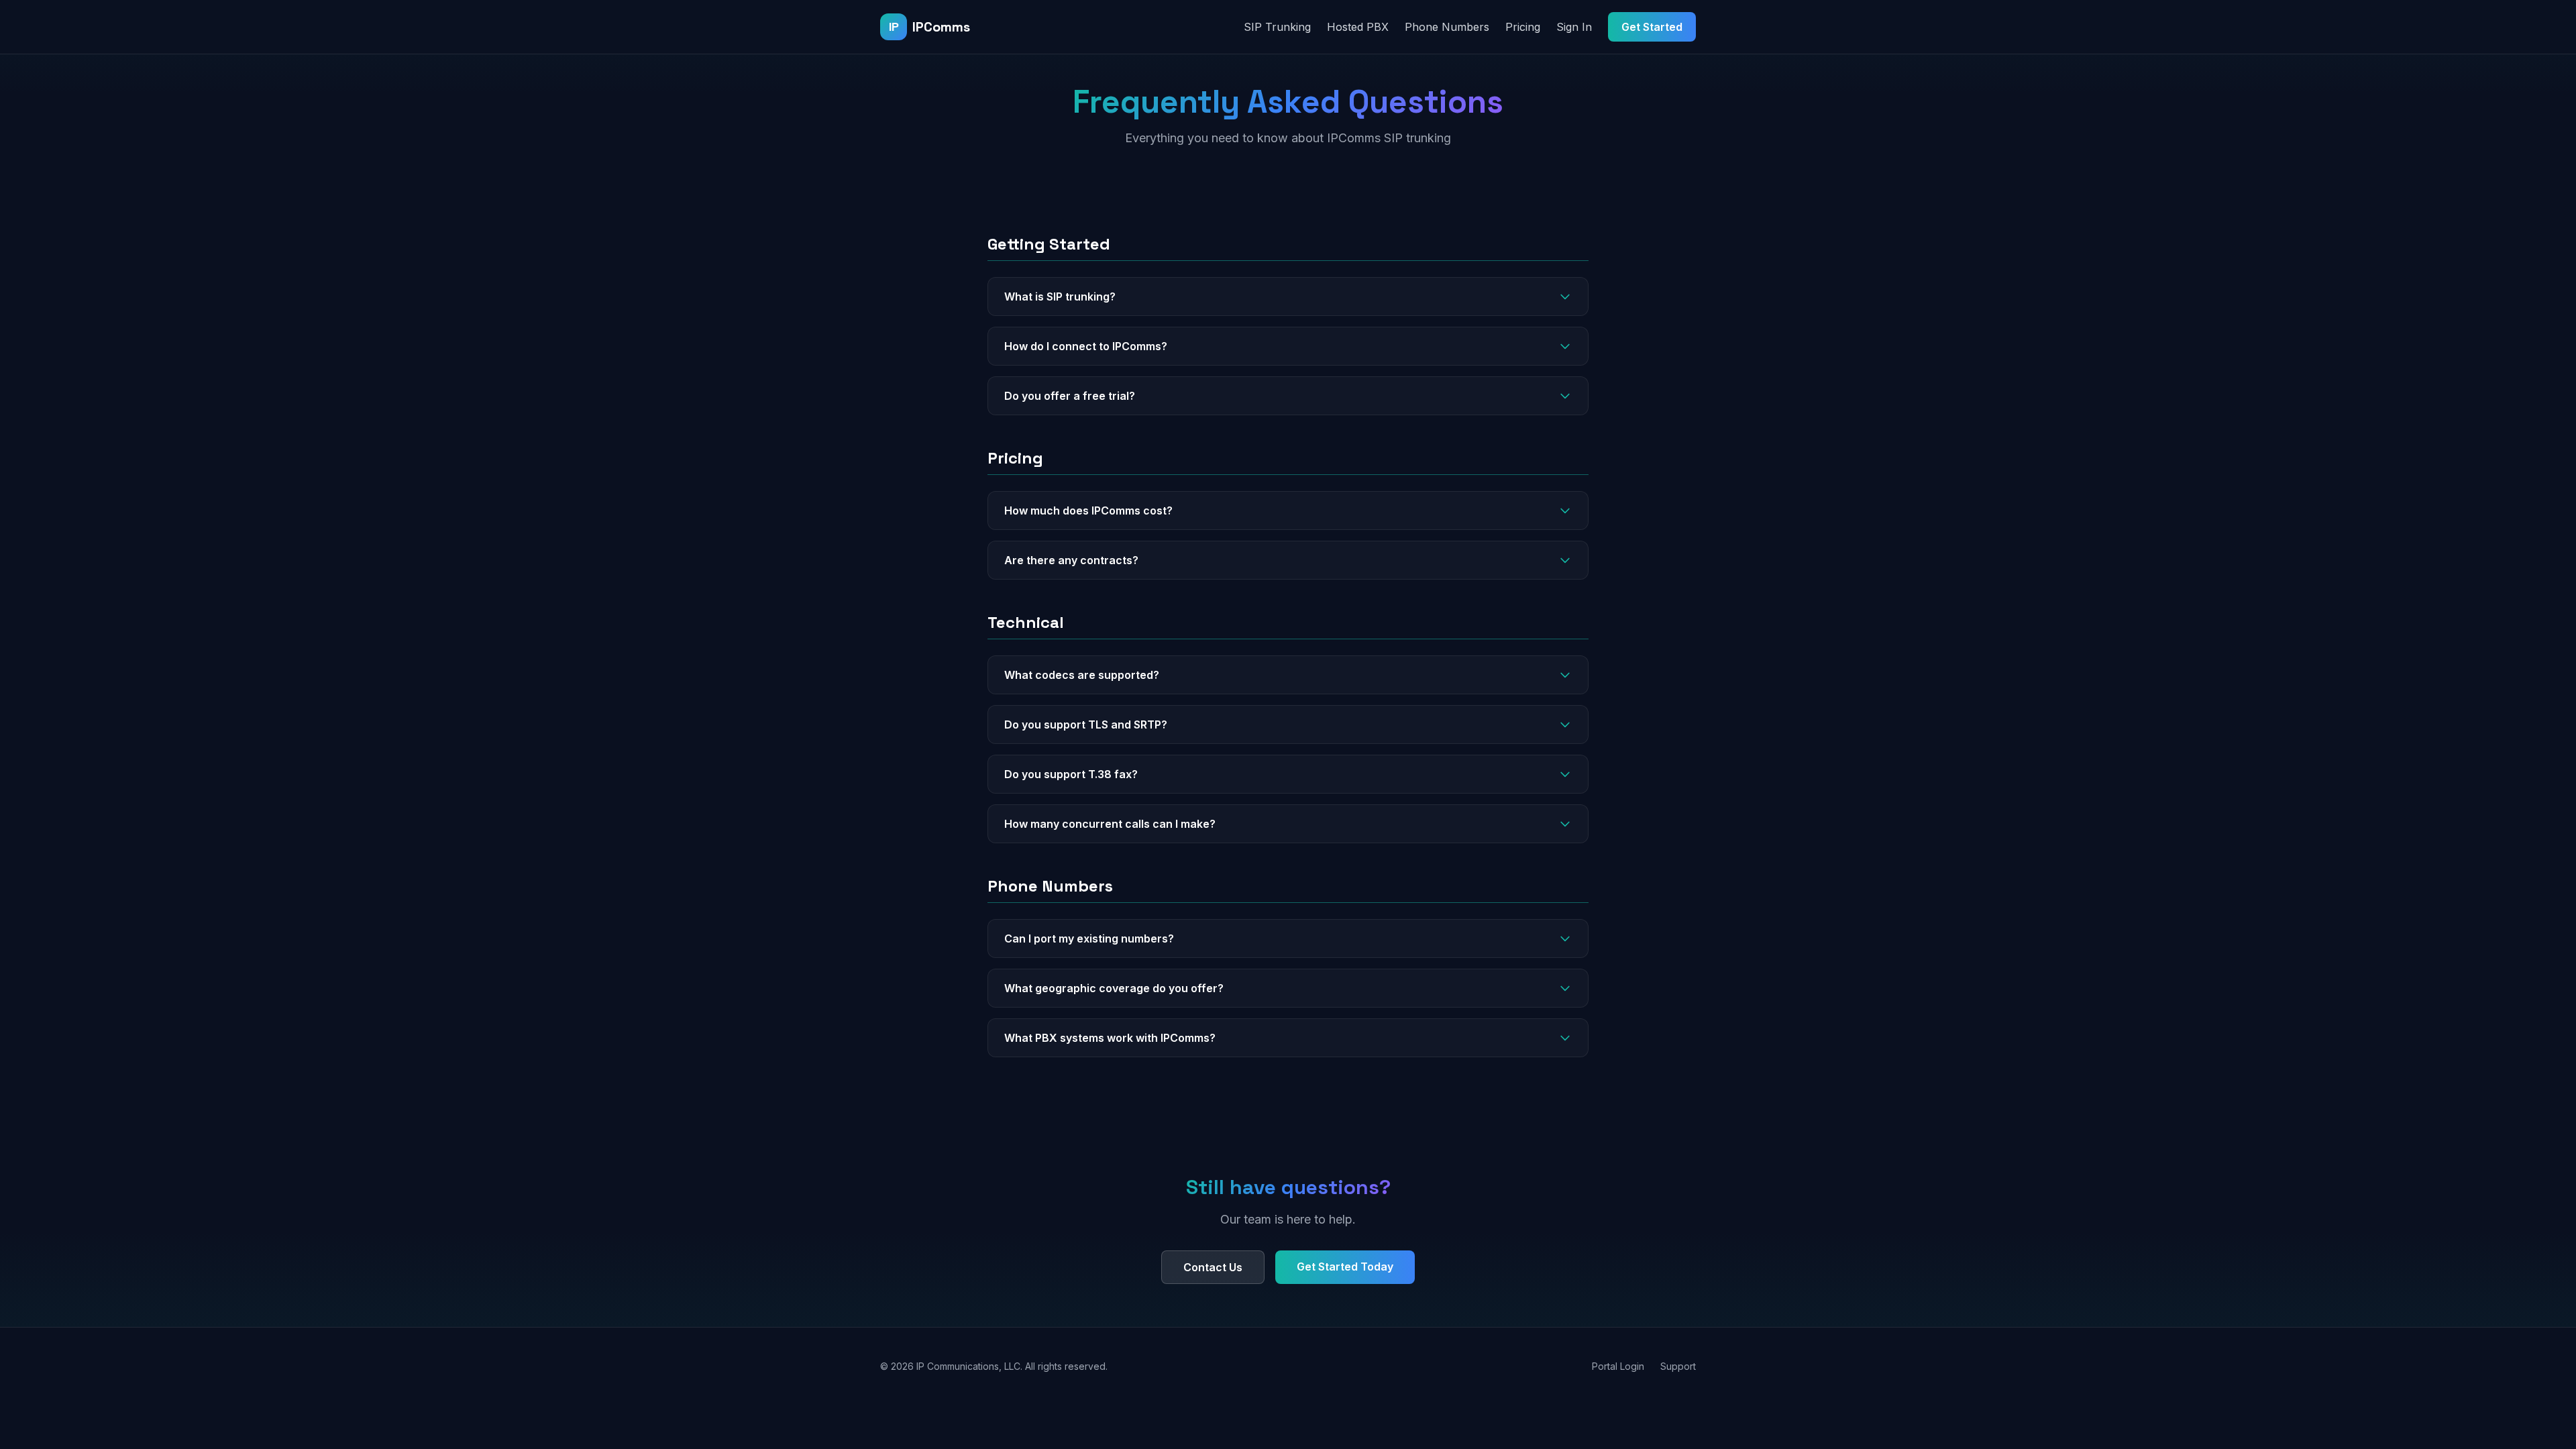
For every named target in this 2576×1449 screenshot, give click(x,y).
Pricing (1523, 27)
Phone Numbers (1447, 27)
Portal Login (1618, 1366)
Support (1678, 1366)
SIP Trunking (1277, 27)
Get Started (1652, 27)
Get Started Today (1345, 1267)
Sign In (1574, 27)
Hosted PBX (1358, 27)
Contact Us (1213, 1267)
